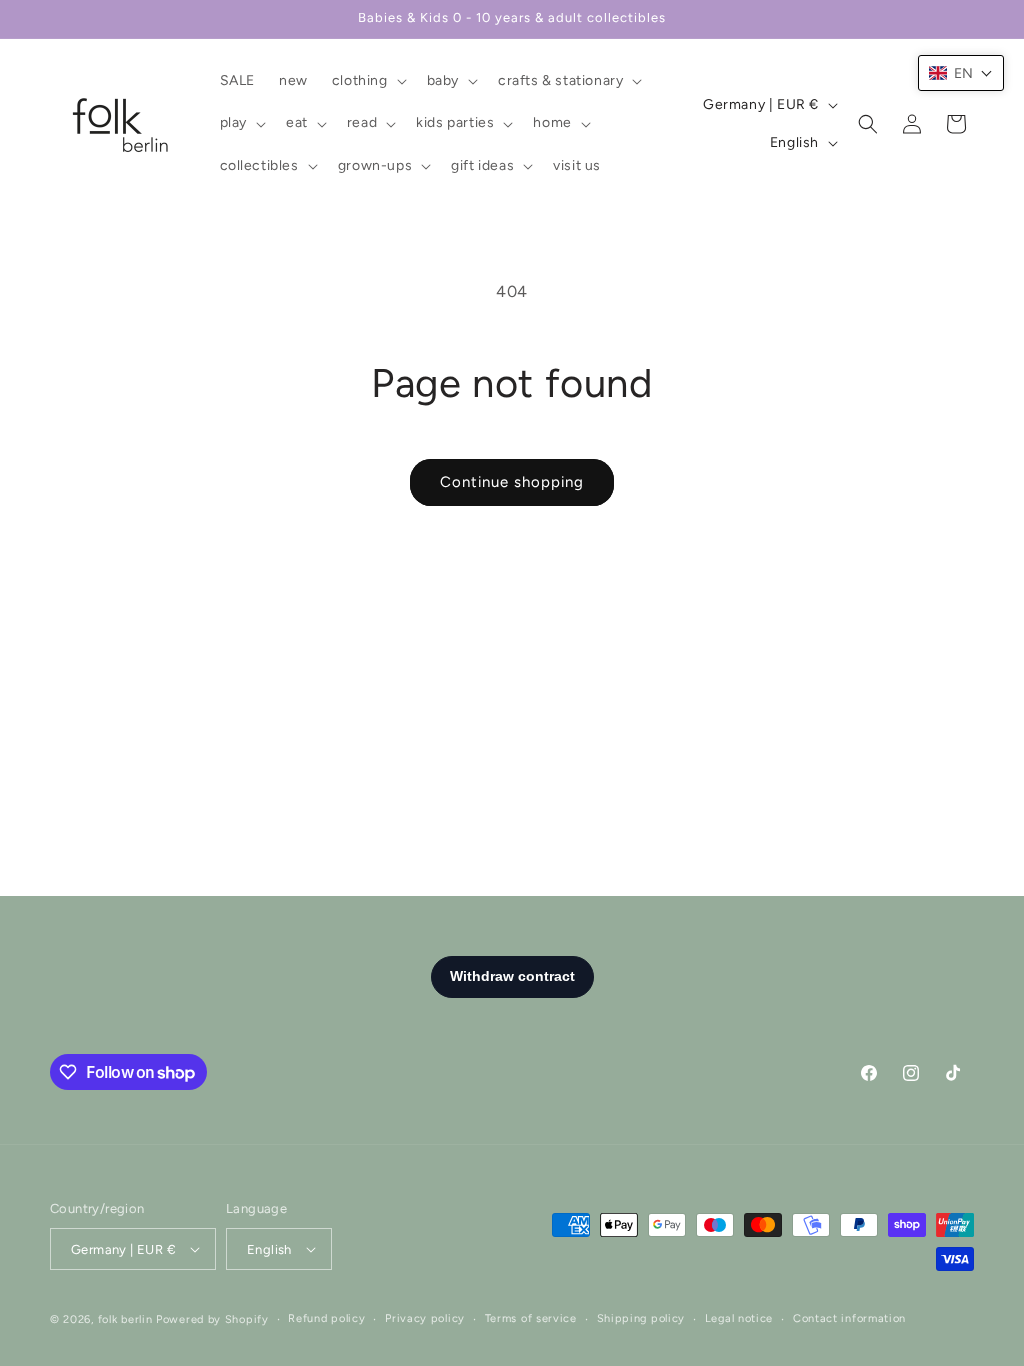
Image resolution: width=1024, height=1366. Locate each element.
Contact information (849, 1318)
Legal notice (739, 1318)
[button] (367, 81)
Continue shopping (512, 482)
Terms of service (531, 1318)
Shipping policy (641, 1318)
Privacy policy (425, 1318)
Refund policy (326, 1318)
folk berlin (125, 1319)
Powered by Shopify (212, 1319)
